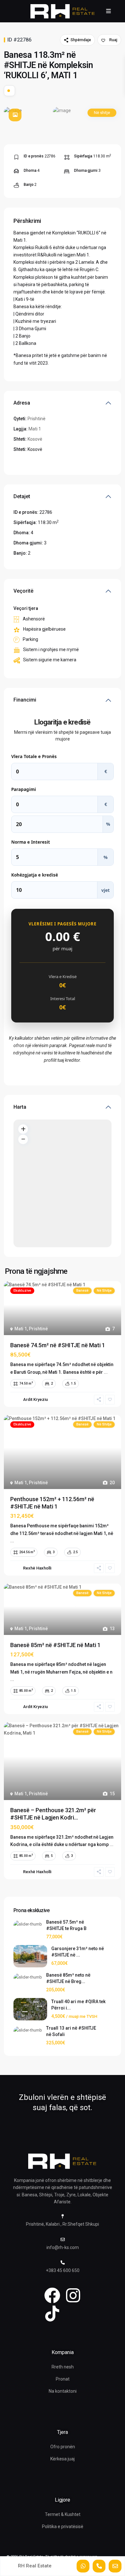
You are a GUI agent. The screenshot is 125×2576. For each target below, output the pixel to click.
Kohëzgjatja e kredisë (35, 875)
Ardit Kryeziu (35, 1399)
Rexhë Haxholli (37, 1568)
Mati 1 (35, 429)
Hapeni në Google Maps (38, 461)
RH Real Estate (35, 2566)
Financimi (25, 700)
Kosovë (35, 439)
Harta (20, 1107)
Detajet (22, 496)
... (106, 1372)
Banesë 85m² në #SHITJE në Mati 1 (55, 1645)
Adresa (22, 403)
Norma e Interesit (31, 842)
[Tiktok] (52, 2314)
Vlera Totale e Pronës (34, 756)
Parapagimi (24, 789)
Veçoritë (23, 591)
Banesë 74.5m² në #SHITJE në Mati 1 (58, 1345)
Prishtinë (37, 419)
